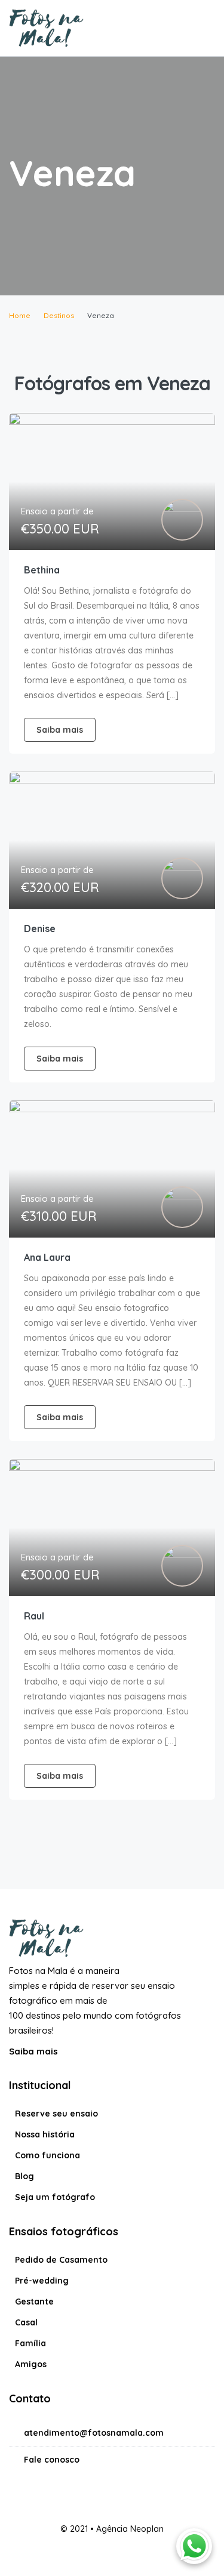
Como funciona (47, 2155)
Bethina (42, 570)
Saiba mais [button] (60, 730)
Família (30, 2343)
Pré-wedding (42, 2281)
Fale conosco (52, 2460)
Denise (40, 928)
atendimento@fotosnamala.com (94, 2433)
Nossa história (45, 2134)
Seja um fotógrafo (55, 2197)
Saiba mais (35, 2051)
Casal (26, 2322)
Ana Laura (47, 1257)
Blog (24, 2176)
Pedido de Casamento (61, 2260)
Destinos (59, 315)
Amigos (31, 2364)
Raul (34, 1616)
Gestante (34, 2302)
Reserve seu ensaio (56, 2114)
